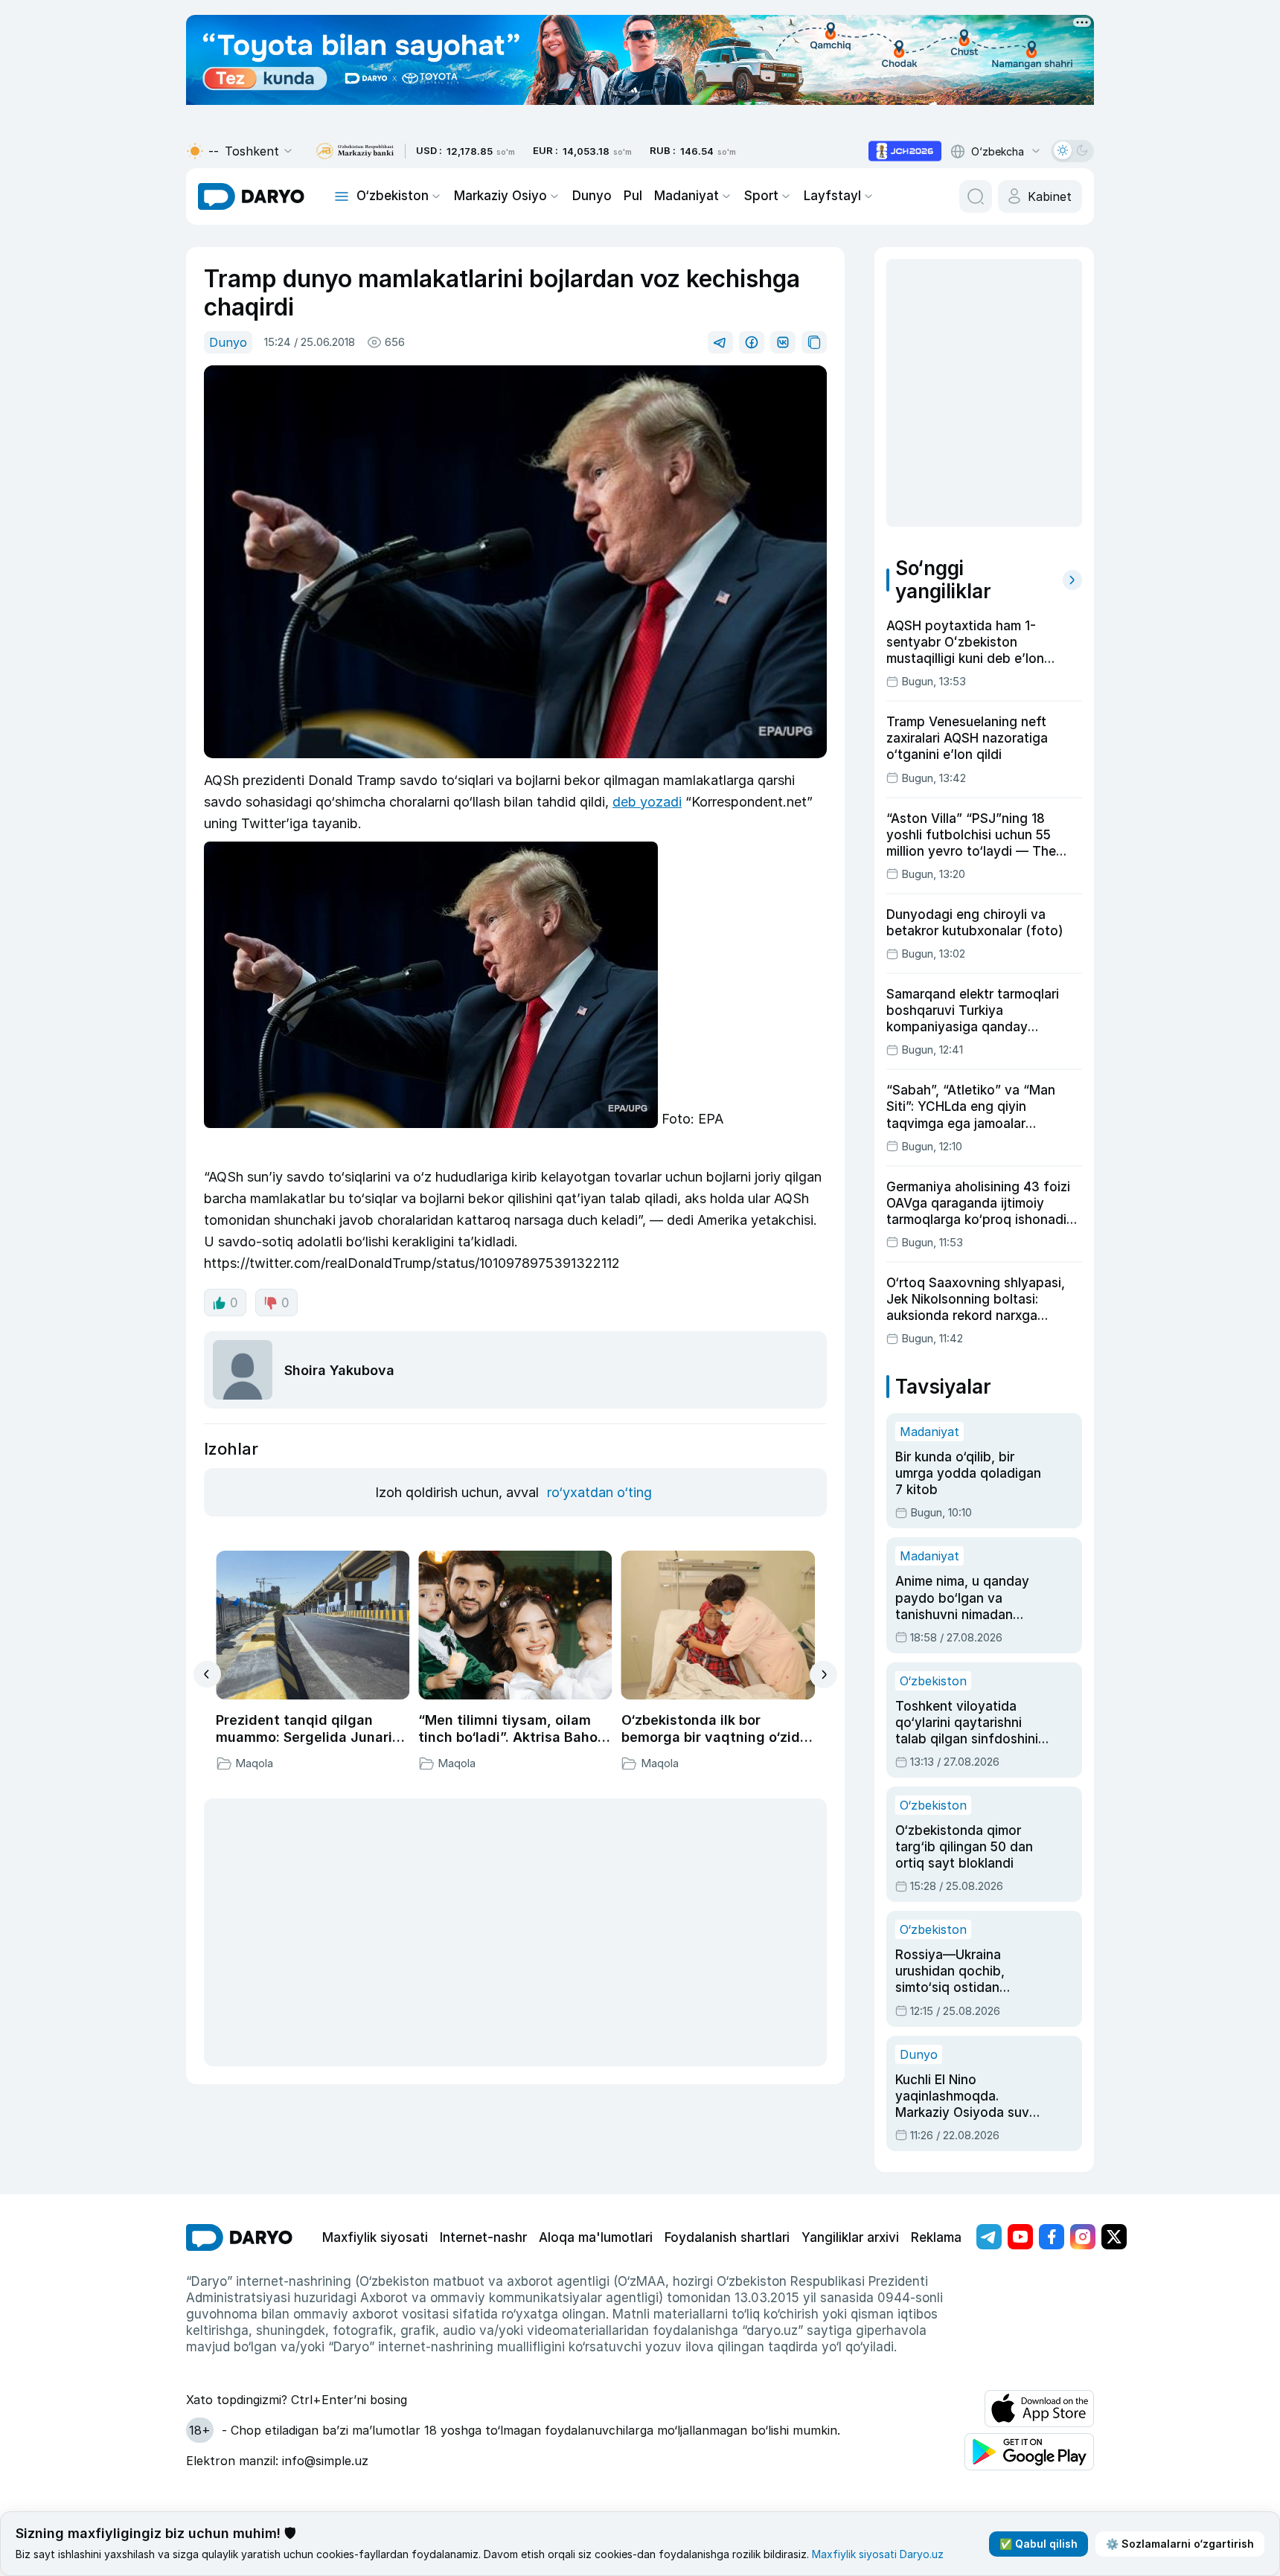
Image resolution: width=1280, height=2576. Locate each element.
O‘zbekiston (393, 196)
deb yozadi (647, 802)
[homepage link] (251, 196)
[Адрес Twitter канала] (1114, 2237)
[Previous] (207, 1674)
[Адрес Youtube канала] (1020, 2237)
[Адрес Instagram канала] (1083, 2237)
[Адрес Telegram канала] (989, 2237)
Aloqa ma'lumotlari (596, 2237)
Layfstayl (832, 196)
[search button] (976, 196)
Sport (761, 196)
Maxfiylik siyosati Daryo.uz (878, 2554)
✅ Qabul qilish (1039, 2544)
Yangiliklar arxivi (850, 2237)
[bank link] (355, 151)
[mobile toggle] (342, 196)
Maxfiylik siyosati (375, 2237)
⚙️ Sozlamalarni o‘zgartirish (1180, 2544)
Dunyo (592, 196)
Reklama (936, 2237)
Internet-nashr (483, 2237)
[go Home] (239, 2237)
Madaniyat (687, 196)
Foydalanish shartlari (727, 2237)
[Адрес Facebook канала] (1052, 2237)
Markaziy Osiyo (500, 196)
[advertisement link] (905, 151)
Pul (633, 196)
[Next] (823, 1675)
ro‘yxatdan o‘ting (599, 1492)
